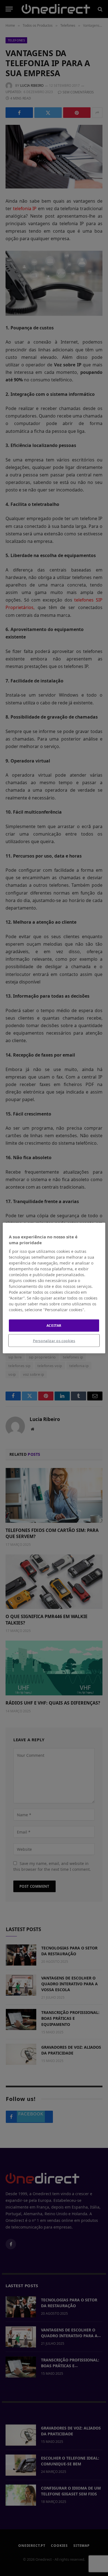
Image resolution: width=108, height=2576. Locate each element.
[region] (54, 1288)
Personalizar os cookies (54, 1341)
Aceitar (54, 1325)
